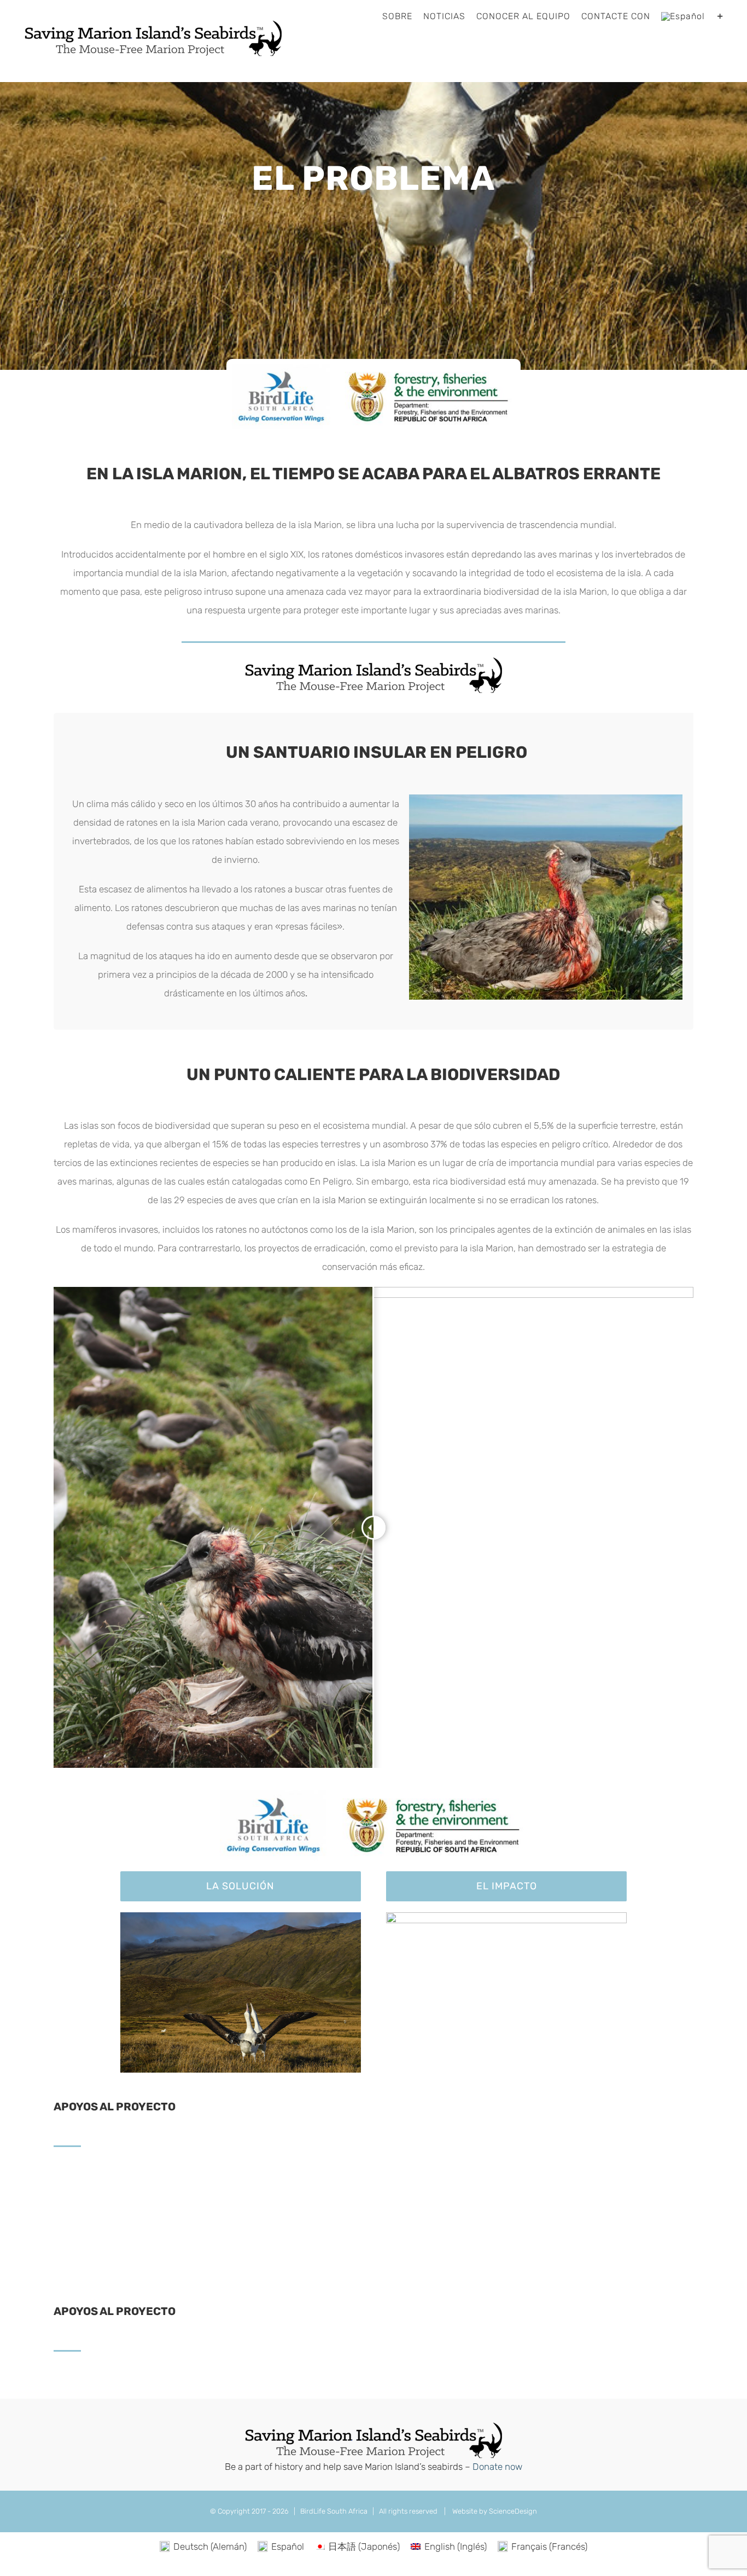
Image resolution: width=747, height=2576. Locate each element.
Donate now (497, 2467)
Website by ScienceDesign (494, 2511)
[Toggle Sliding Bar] (720, 16)
